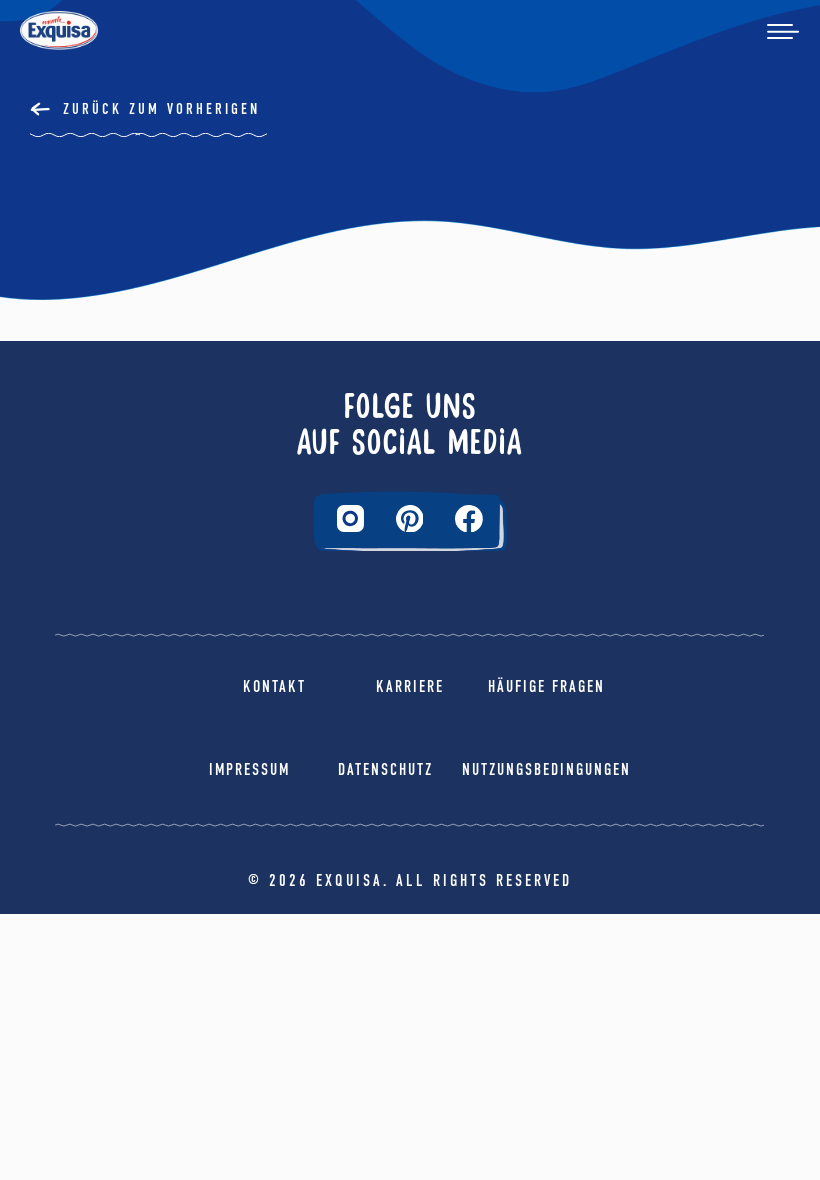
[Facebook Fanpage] (469, 519)
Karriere (410, 686)
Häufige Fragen (546, 686)
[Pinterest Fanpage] (410, 519)
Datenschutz (385, 769)
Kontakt (274, 686)
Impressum (249, 769)
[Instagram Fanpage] (350, 518)
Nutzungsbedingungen (546, 769)
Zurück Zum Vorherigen (161, 109)
